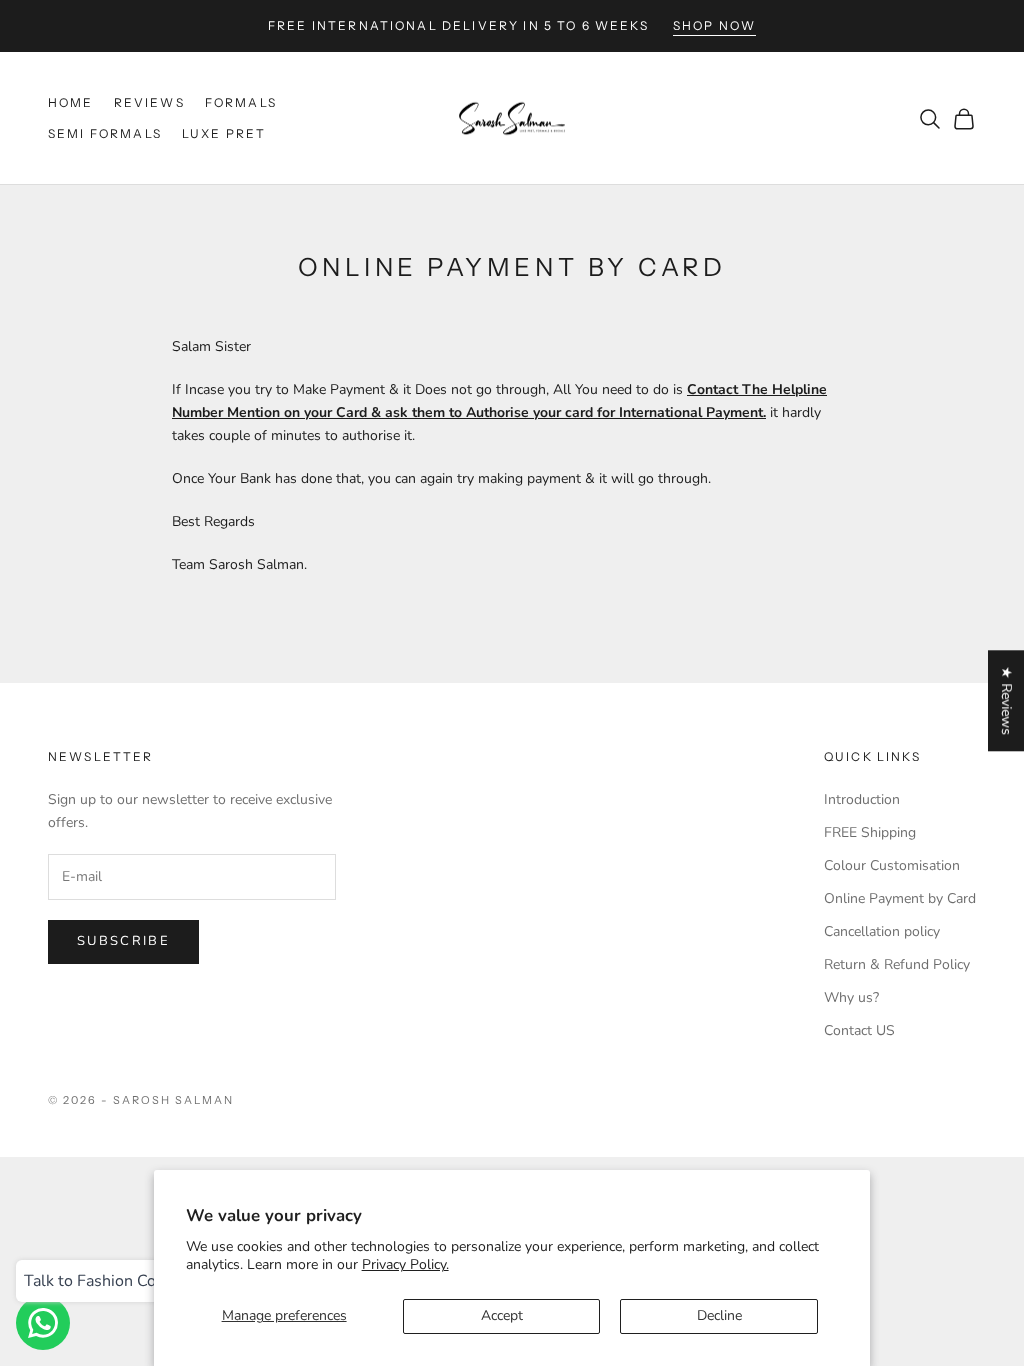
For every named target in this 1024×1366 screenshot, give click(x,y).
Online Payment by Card (900, 898)
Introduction (862, 799)
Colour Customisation (892, 865)
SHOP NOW (714, 25)
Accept (502, 1315)
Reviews (149, 102)
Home (71, 102)
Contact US (859, 1030)
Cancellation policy (882, 931)
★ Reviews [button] (1006, 700)
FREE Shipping (870, 832)
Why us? (851, 997)
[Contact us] (43, 1323)
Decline (719, 1315)
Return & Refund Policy (897, 964)
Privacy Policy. (405, 1264)
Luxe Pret (224, 133)
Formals (241, 102)
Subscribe (123, 941)
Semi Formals (105, 133)
